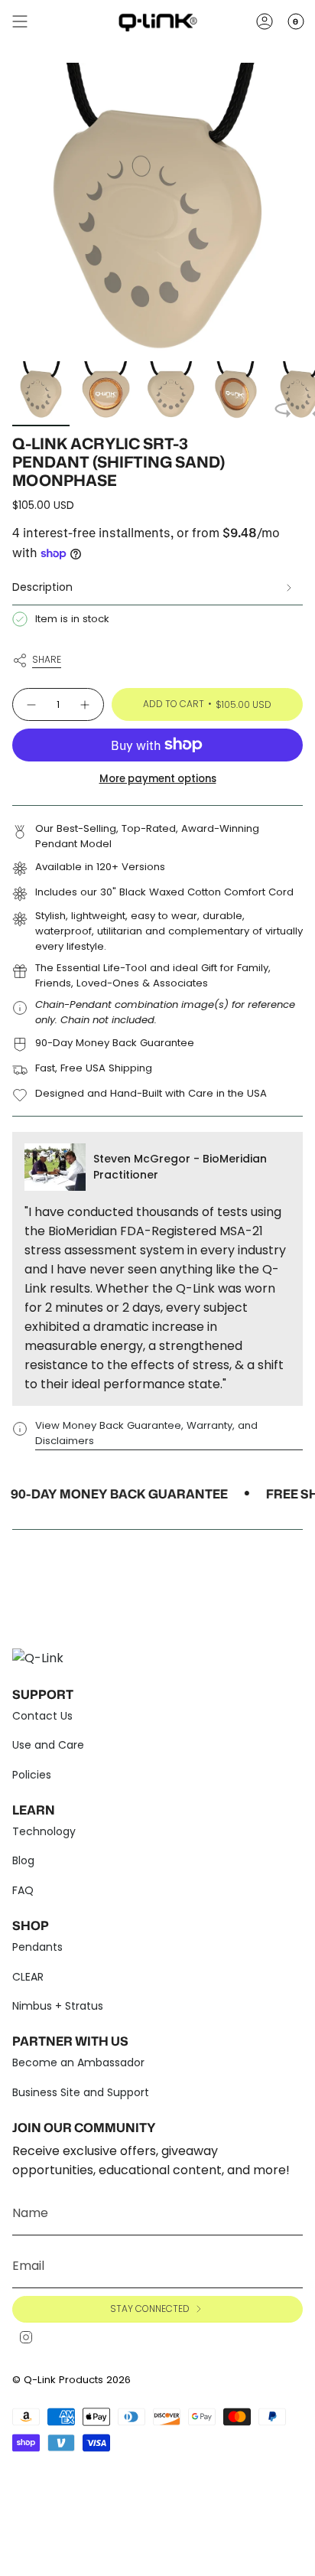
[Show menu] (20, 21)
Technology (44, 1831)
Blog (23, 1860)
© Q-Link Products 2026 (71, 2380)
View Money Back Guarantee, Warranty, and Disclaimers (146, 1433)
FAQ (23, 1890)
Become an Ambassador (78, 2062)
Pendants (37, 1947)
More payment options (158, 779)
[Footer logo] (43, 1656)
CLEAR (28, 1977)
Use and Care (48, 1745)
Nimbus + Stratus (58, 2006)
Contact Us (42, 1716)
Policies (32, 1775)
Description (42, 587)
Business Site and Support (81, 2092)
